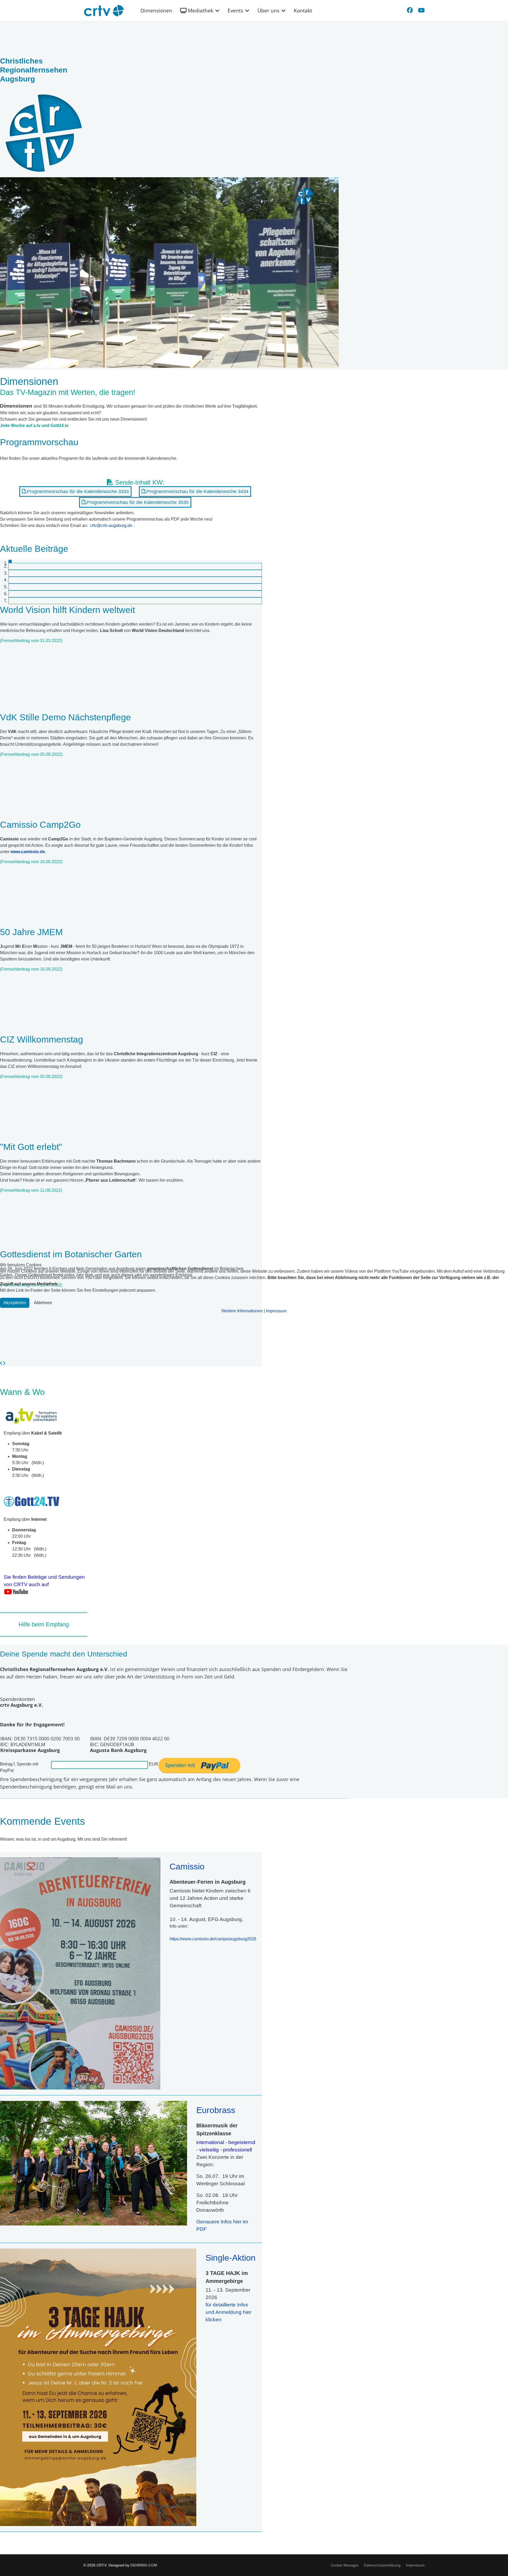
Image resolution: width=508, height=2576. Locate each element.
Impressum (276, 1311)
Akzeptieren (15, 1303)
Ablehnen (43, 1303)
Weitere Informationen (242, 1311)
